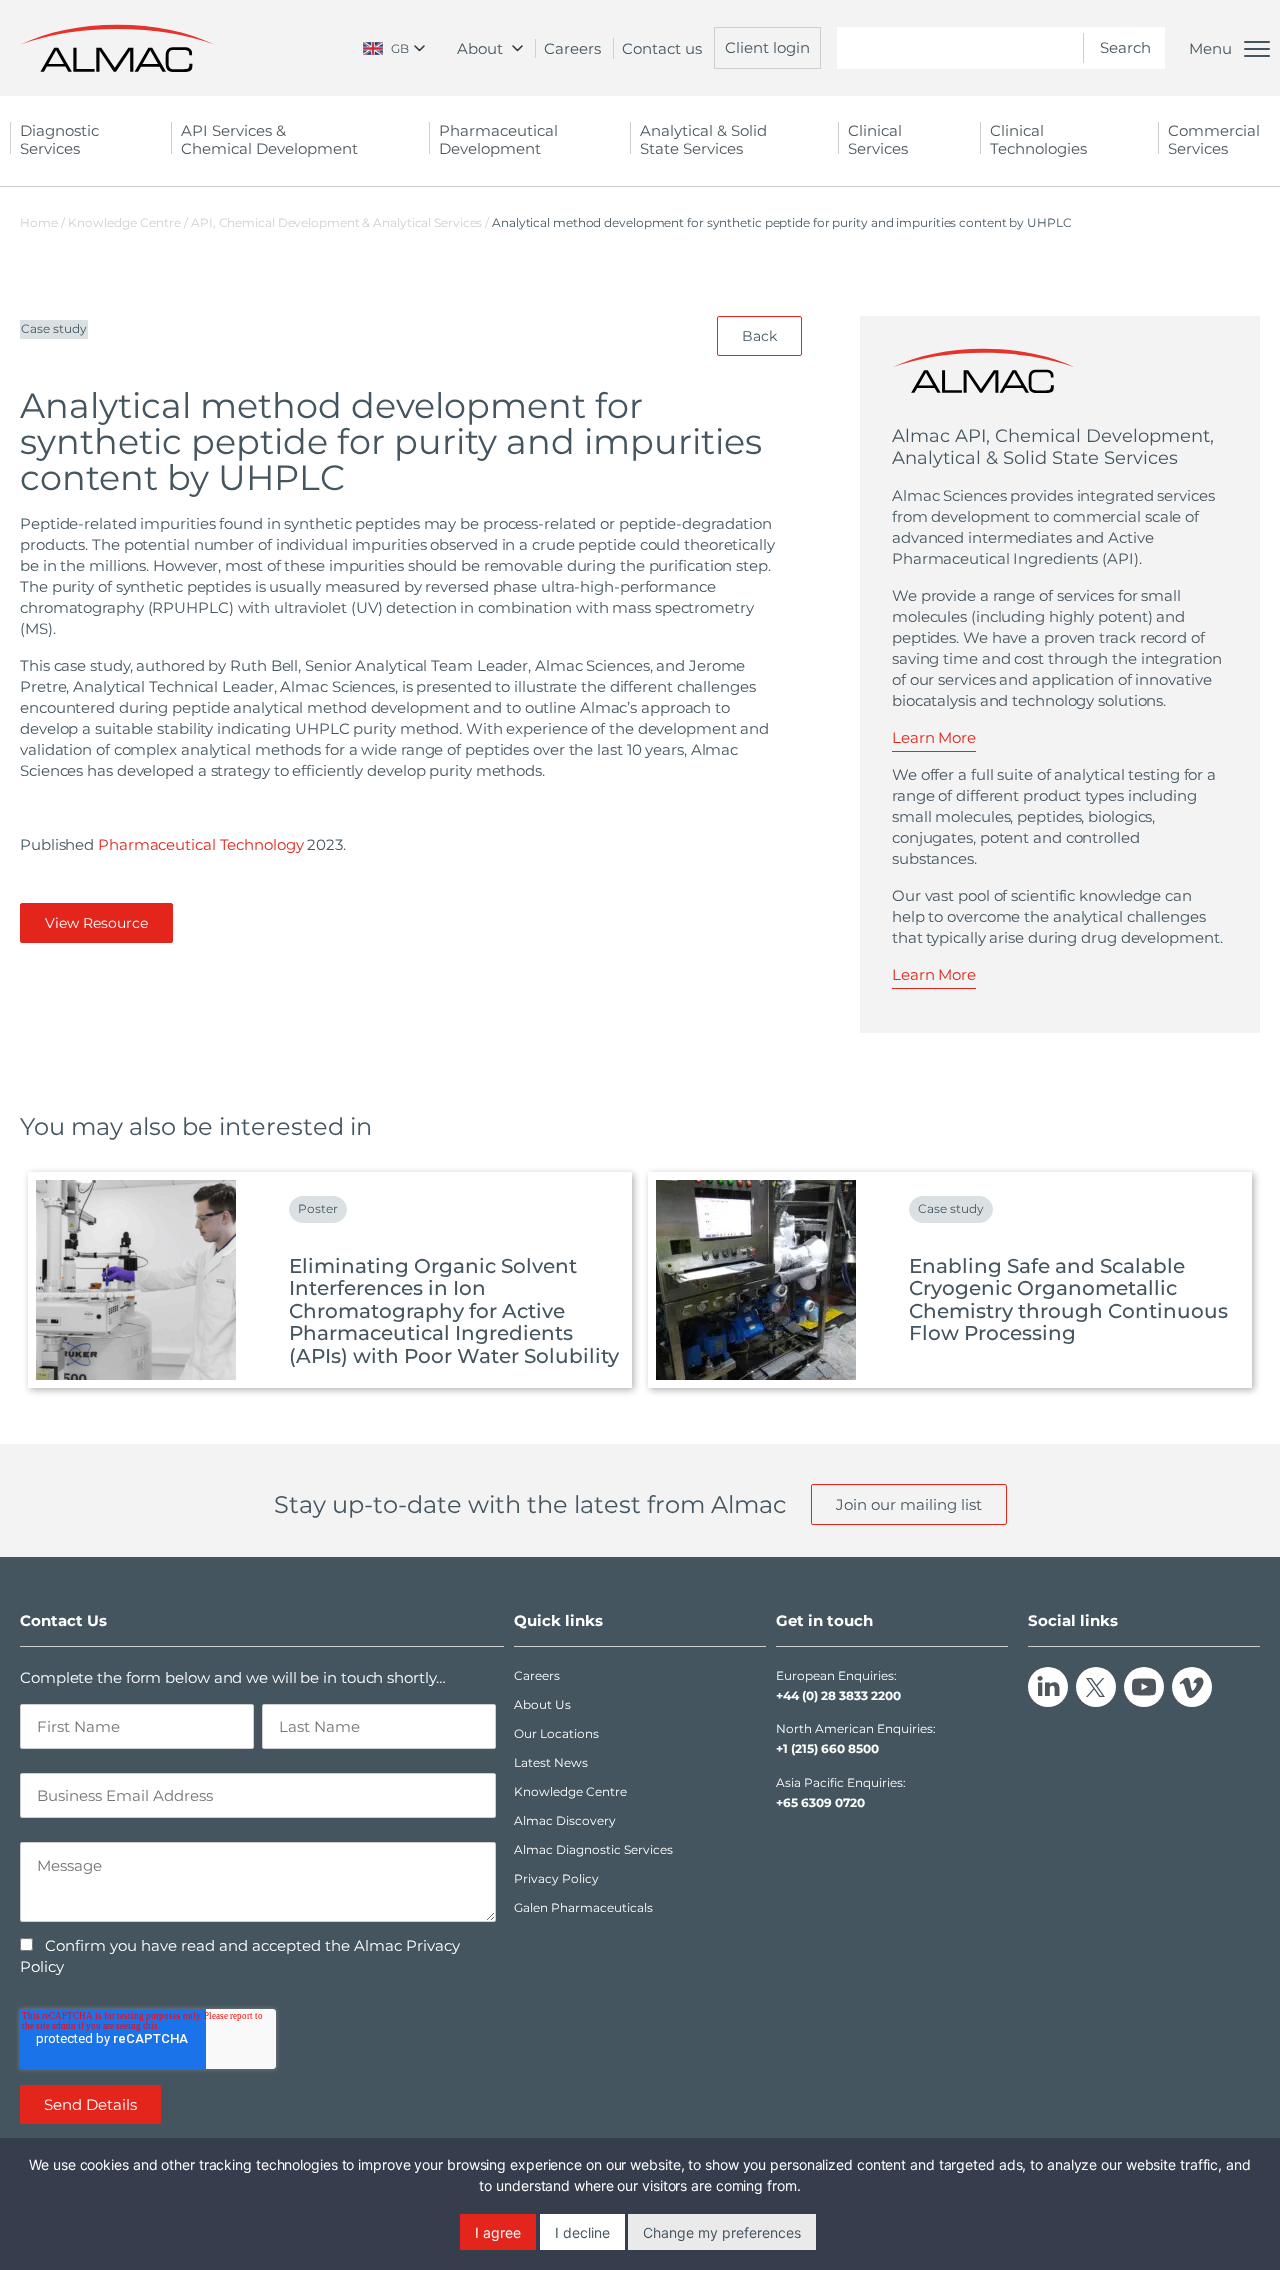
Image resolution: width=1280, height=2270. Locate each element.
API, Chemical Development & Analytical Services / (341, 222)
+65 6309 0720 (820, 1802)
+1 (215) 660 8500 (827, 1748)
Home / (42, 222)
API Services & (269, 139)
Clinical (878, 139)
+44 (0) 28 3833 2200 (838, 1695)
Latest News (551, 1762)
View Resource (96, 923)
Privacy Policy (556, 1878)
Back (759, 336)
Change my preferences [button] (722, 2232)
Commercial (1214, 139)
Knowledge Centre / (129, 222)
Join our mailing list (909, 1504)
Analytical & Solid (703, 139)
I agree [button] (498, 2232)
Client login (767, 47)
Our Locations (556, 1733)
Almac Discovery (565, 1820)
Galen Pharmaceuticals (583, 1907)
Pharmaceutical (498, 139)
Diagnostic (59, 139)
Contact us (662, 48)
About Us (542, 1704)
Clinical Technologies (1038, 139)
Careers (572, 48)
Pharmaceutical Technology (201, 844)
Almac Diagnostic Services (593, 1849)
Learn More (934, 737)
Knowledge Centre (570, 1791)
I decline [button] (582, 2232)
